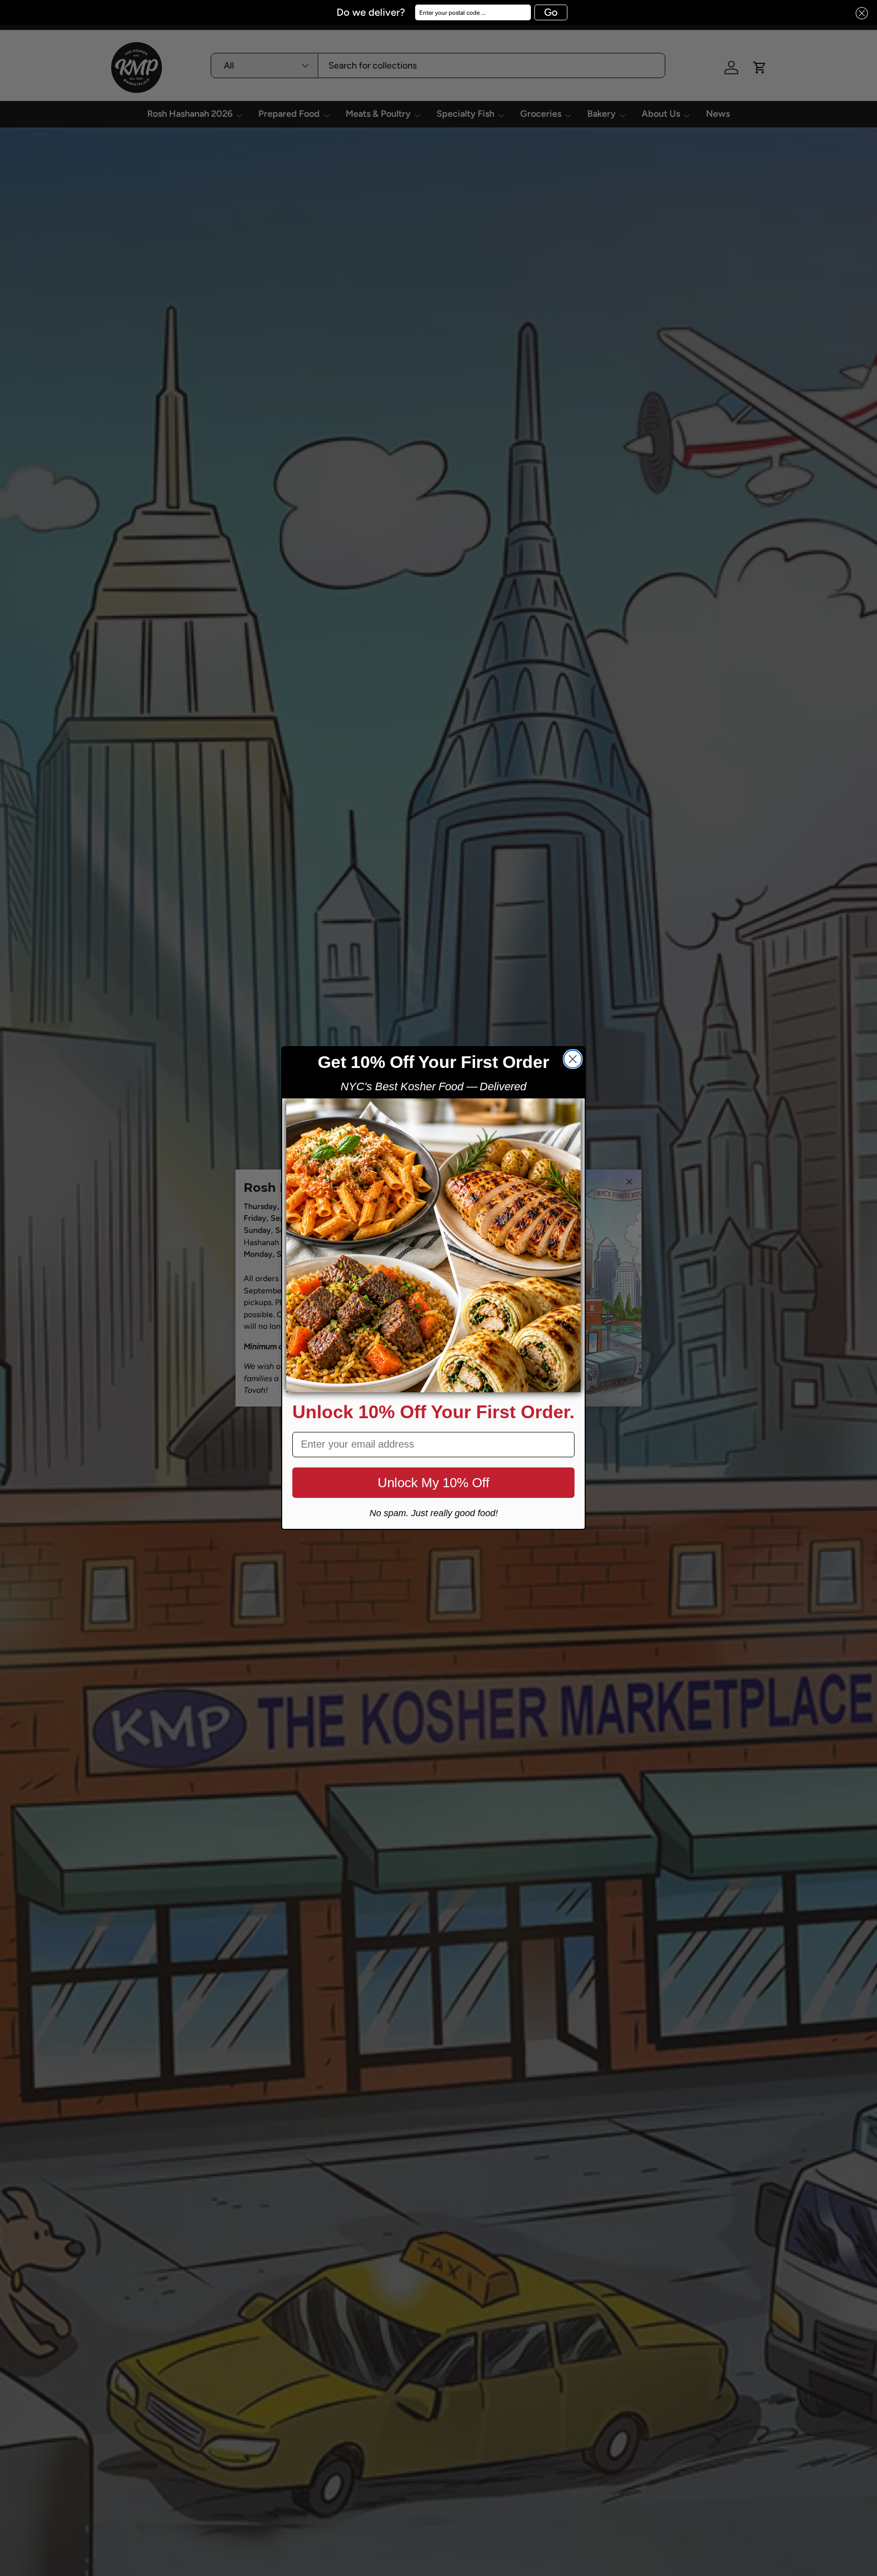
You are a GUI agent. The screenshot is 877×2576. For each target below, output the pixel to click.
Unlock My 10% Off (433, 1483)
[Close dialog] (573, 1059)
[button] (859, 13)
